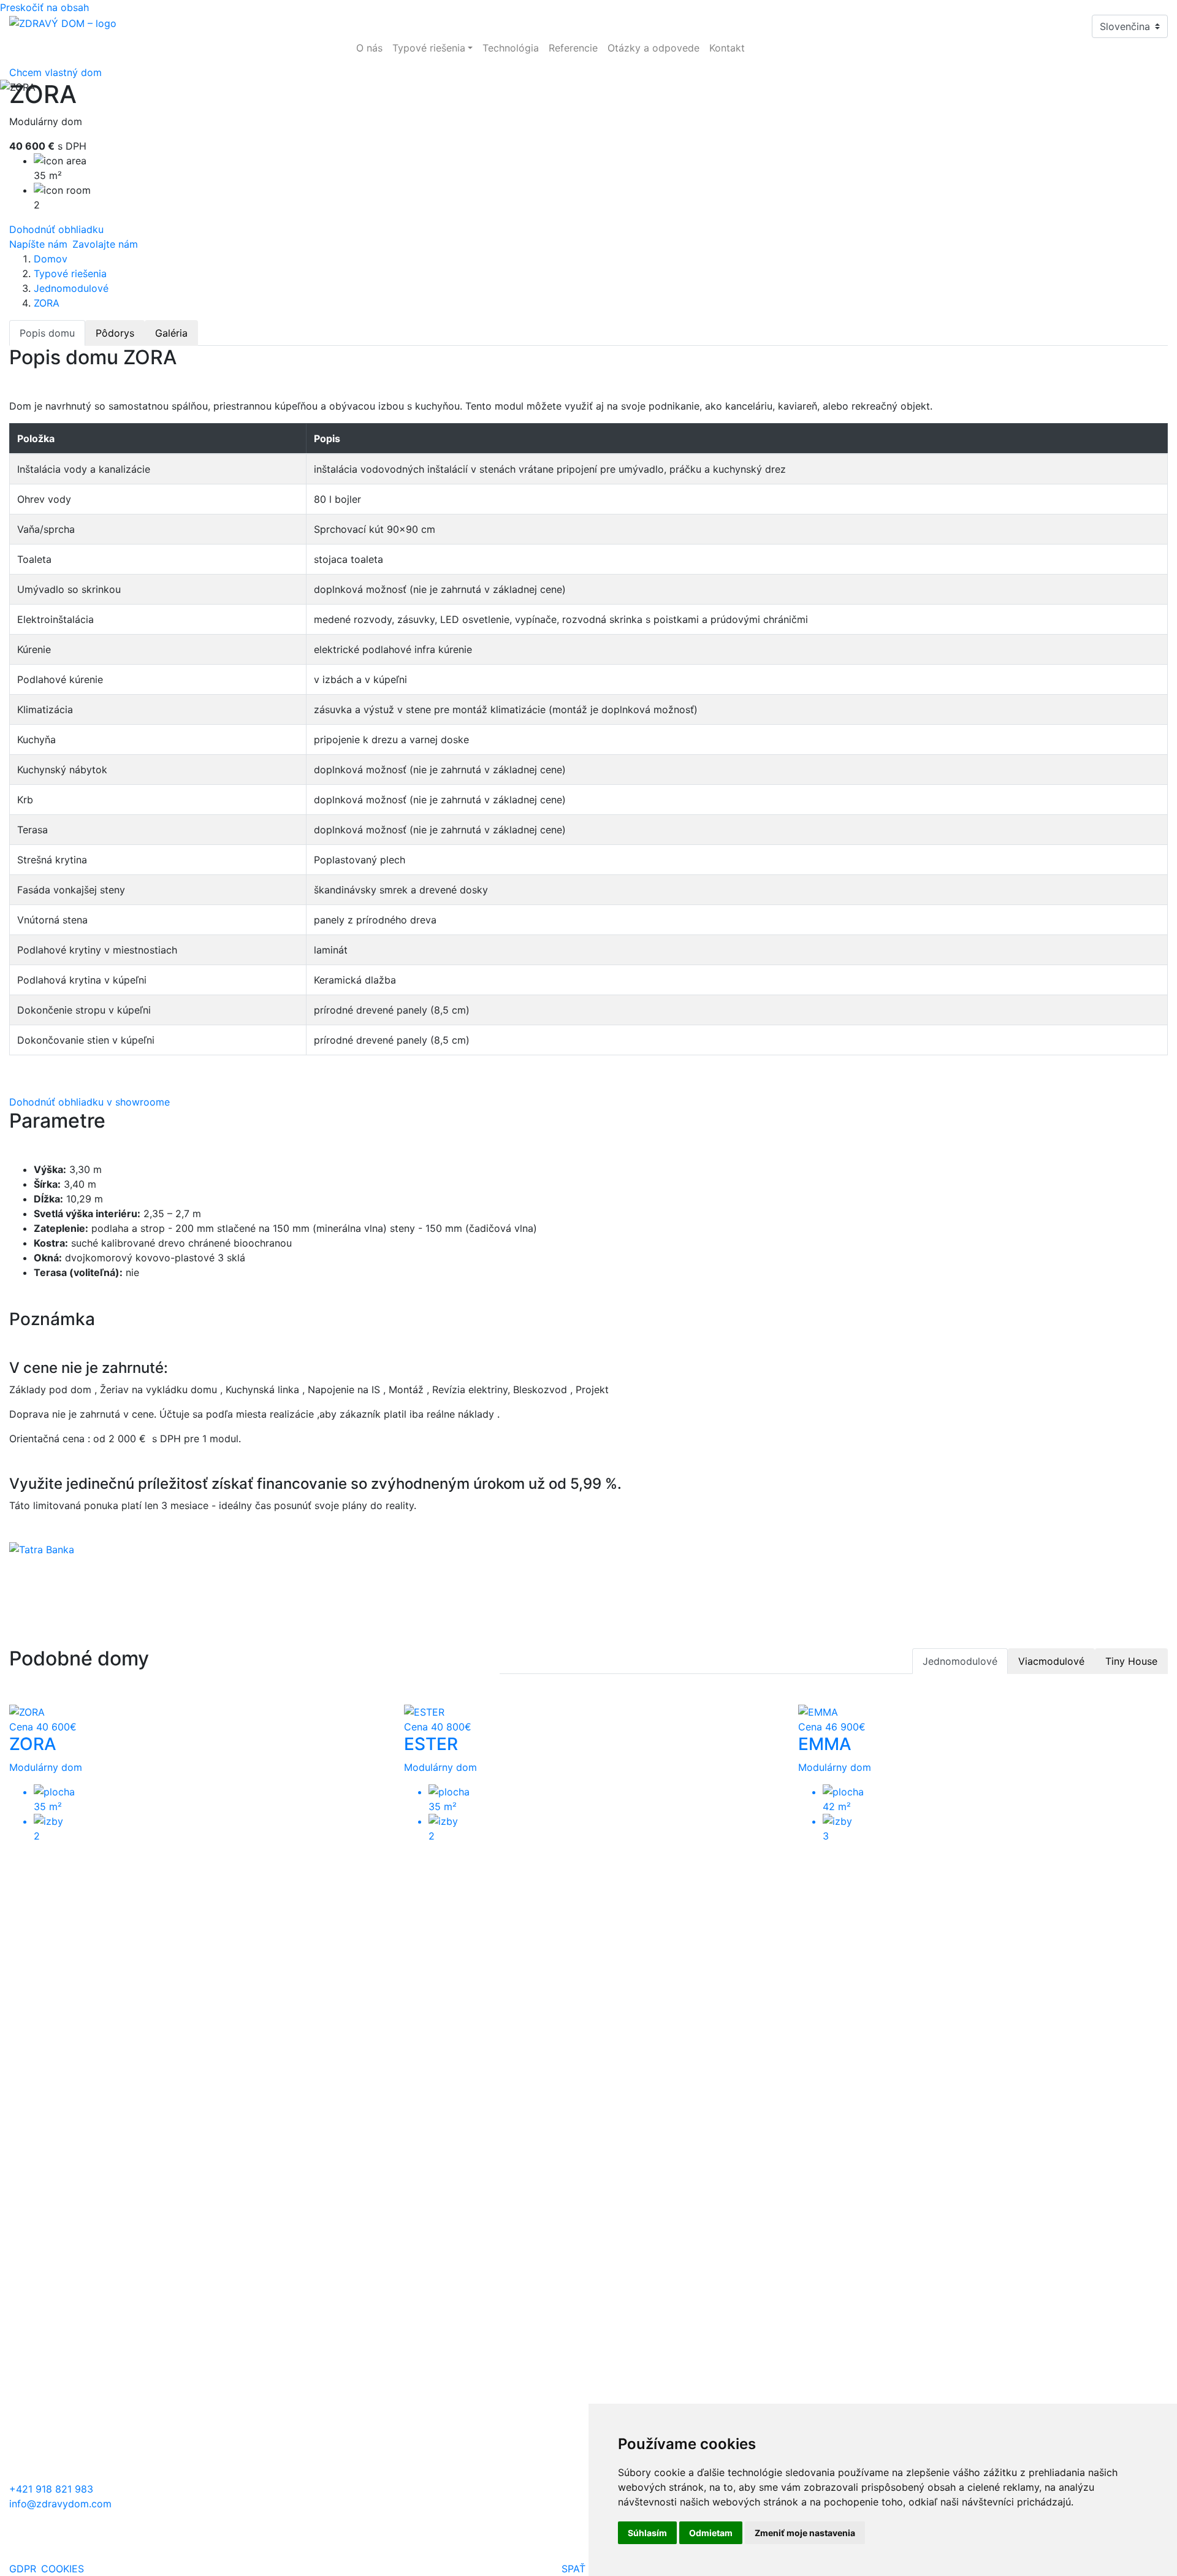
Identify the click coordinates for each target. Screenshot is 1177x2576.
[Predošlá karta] (17, 2474)
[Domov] (63, 22)
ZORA (47, 303)
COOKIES (63, 2569)
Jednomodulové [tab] (960, 1661)
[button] (432, 48)
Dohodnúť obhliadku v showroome (90, 1102)
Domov (51, 259)
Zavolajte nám (105, 244)
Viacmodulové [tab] (1051, 1661)
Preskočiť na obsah (44, 7)
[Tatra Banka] (42, 1553)
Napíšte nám (38, 244)
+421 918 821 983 (51, 2489)
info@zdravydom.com (60, 2504)
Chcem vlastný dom (55, 72)
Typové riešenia (70, 273)
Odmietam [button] (711, 2533)
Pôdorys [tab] (115, 333)
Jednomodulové (71, 288)
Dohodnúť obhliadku (56, 229)
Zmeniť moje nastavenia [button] (805, 2533)
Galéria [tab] (171, 333)
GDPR (23, 2569)
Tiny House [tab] (1131, 1661)
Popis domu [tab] (47, 333)
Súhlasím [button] (647, 2533)
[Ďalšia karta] (33, 2474)
